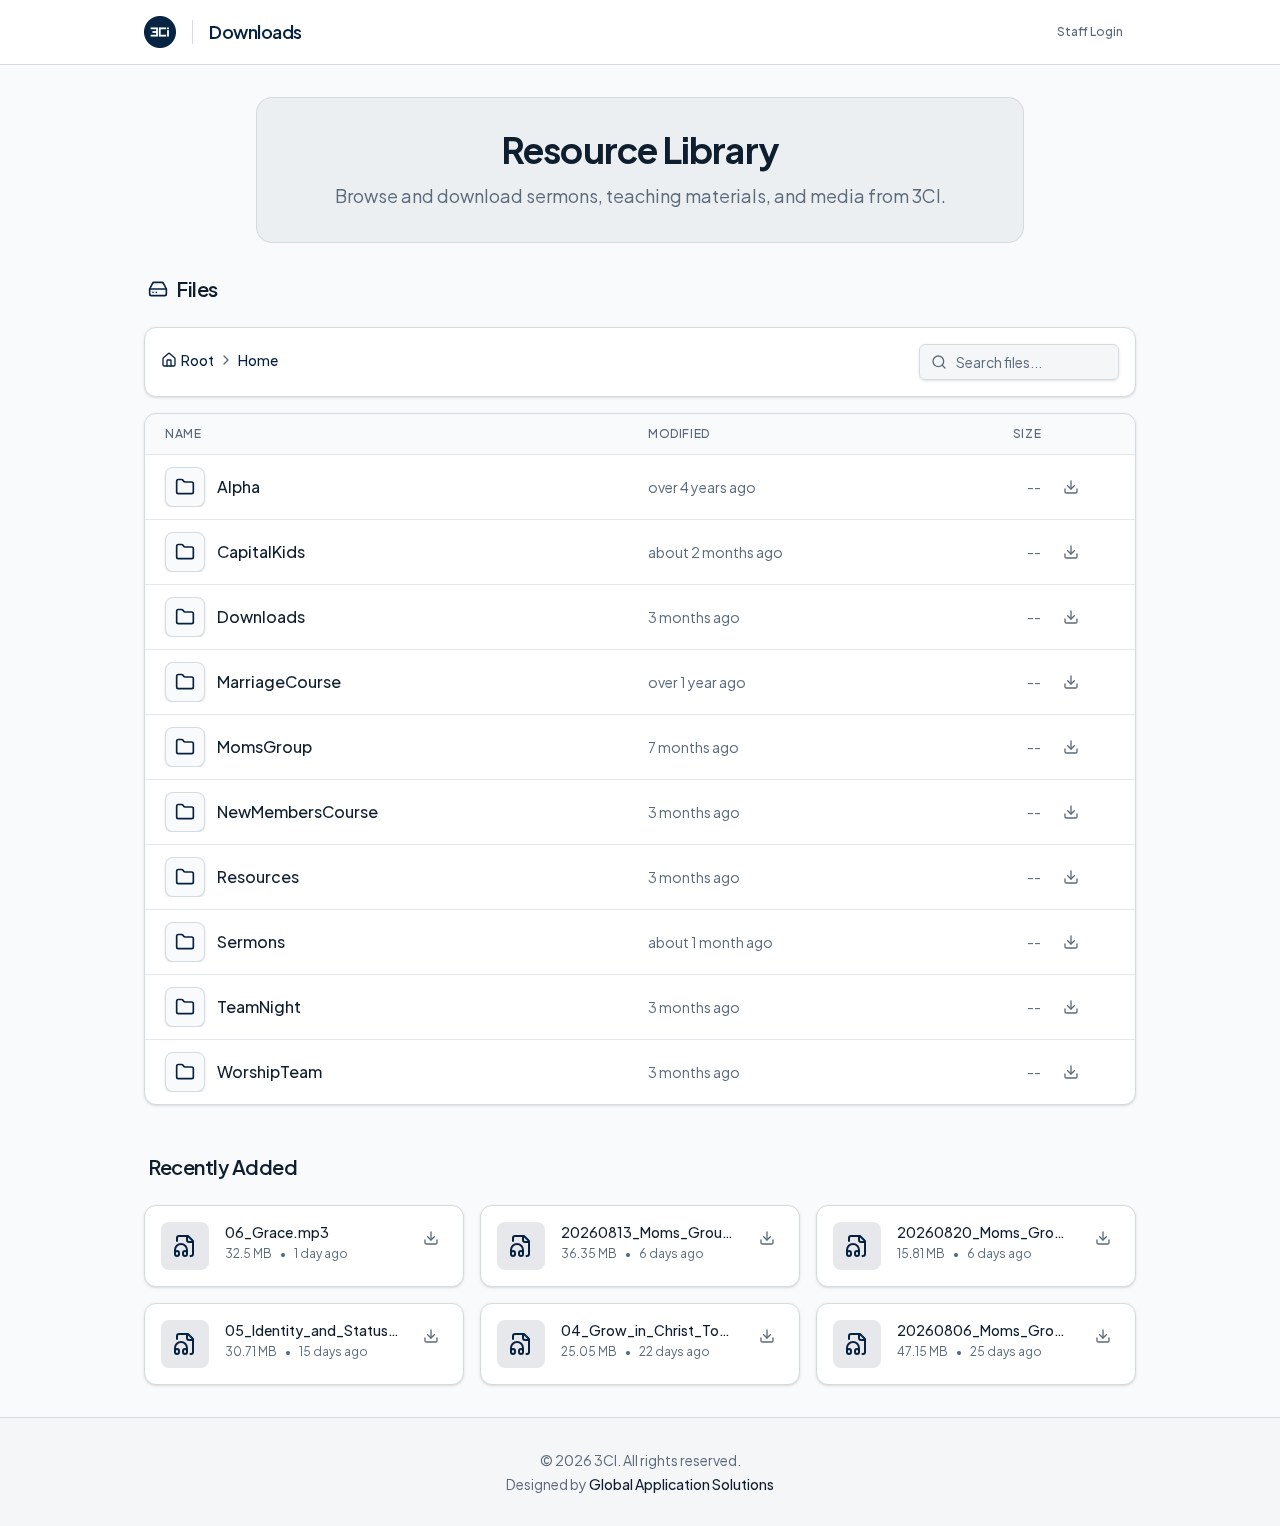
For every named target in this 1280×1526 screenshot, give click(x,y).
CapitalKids (261, 551)
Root (197, 360)
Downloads (261, 616)
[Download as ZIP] (1070, 487)
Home (258, 360)
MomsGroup (264, 746)
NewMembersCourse (297, 811)
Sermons (251, 941)
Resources (258, 876)
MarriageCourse (279, 681)
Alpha (238, 486)
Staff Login (1090, 31)
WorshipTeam (269, 1071)
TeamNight (259, 1006)
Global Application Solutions (681, 1484)
